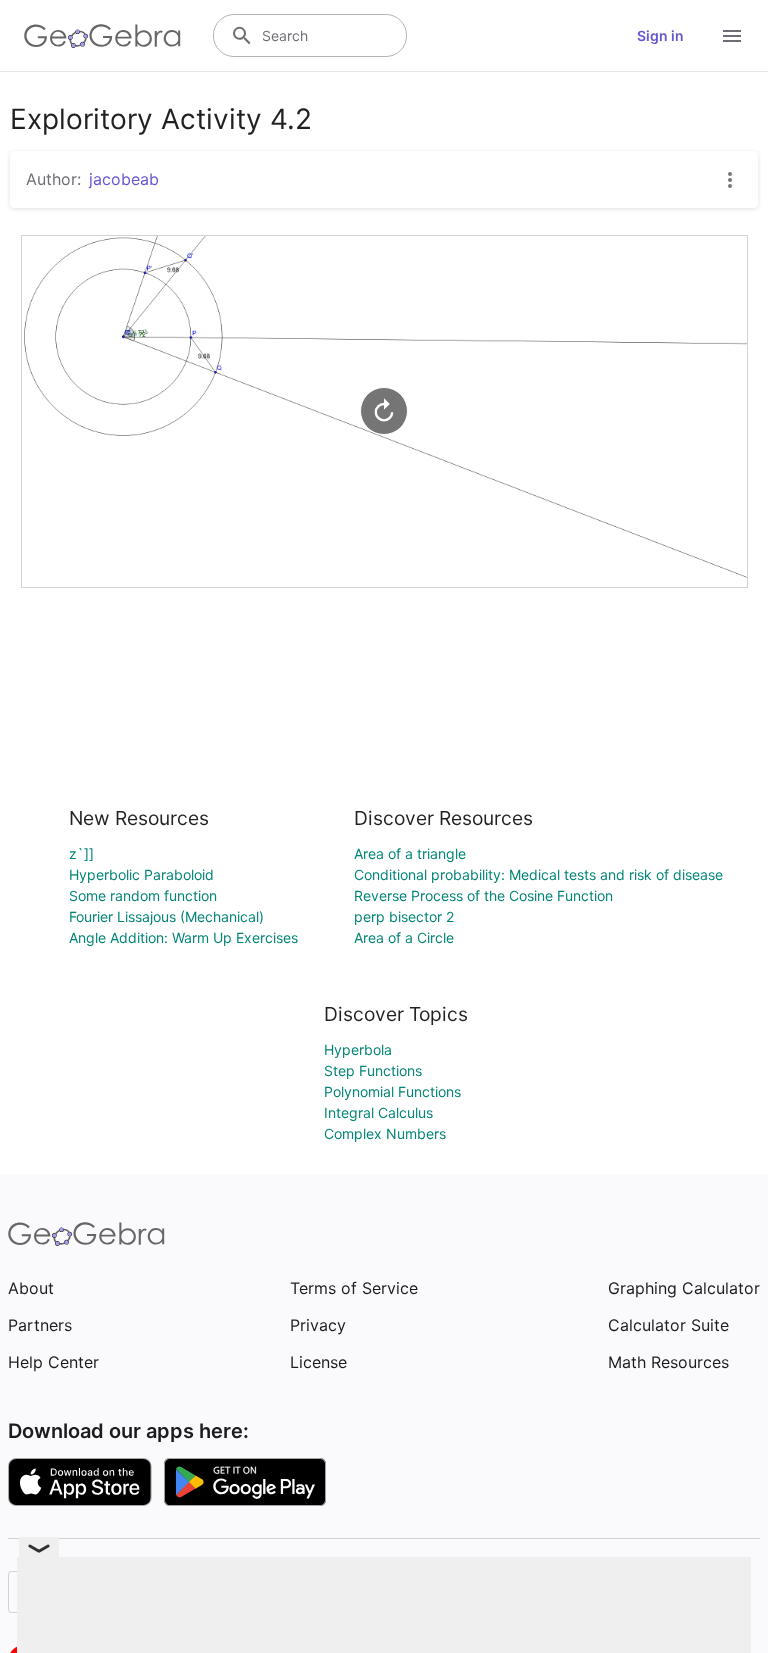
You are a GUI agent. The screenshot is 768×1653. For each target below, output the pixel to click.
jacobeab (124, 179)
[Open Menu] (732, 36)
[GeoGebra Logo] (102, 36)
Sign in (660, 35)
